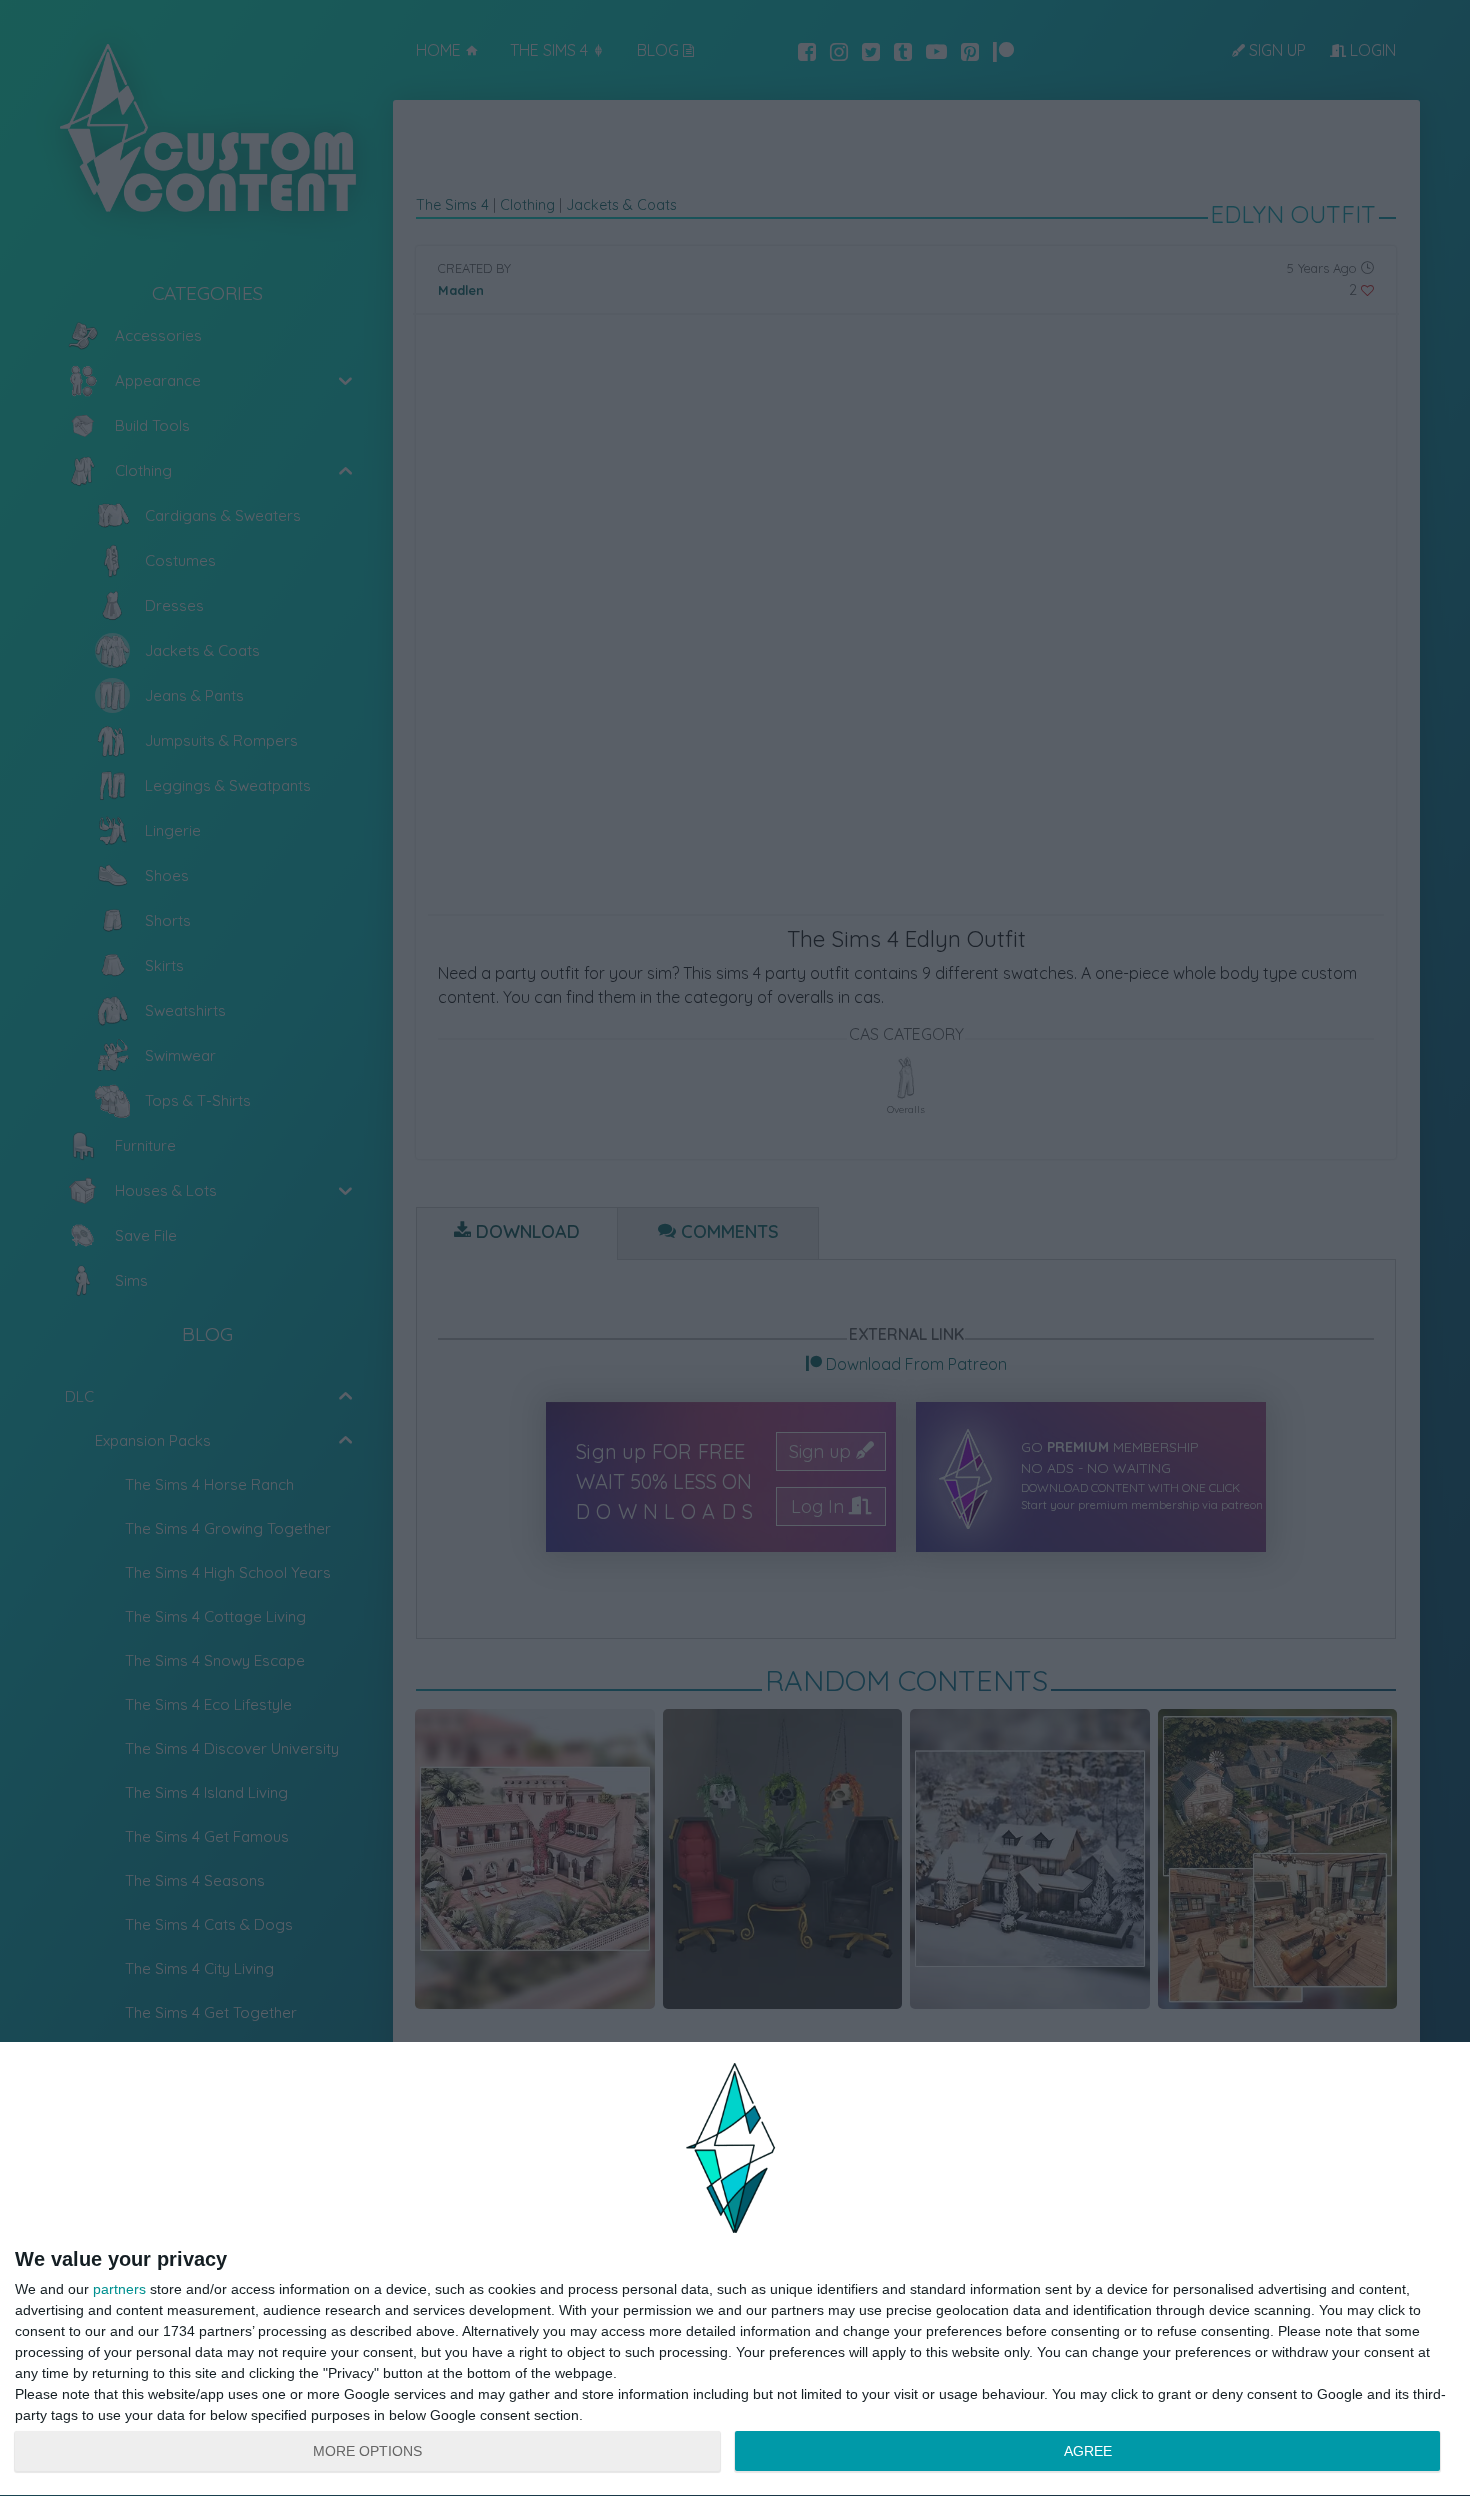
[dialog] (735, 2269)
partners (119, 2289)
